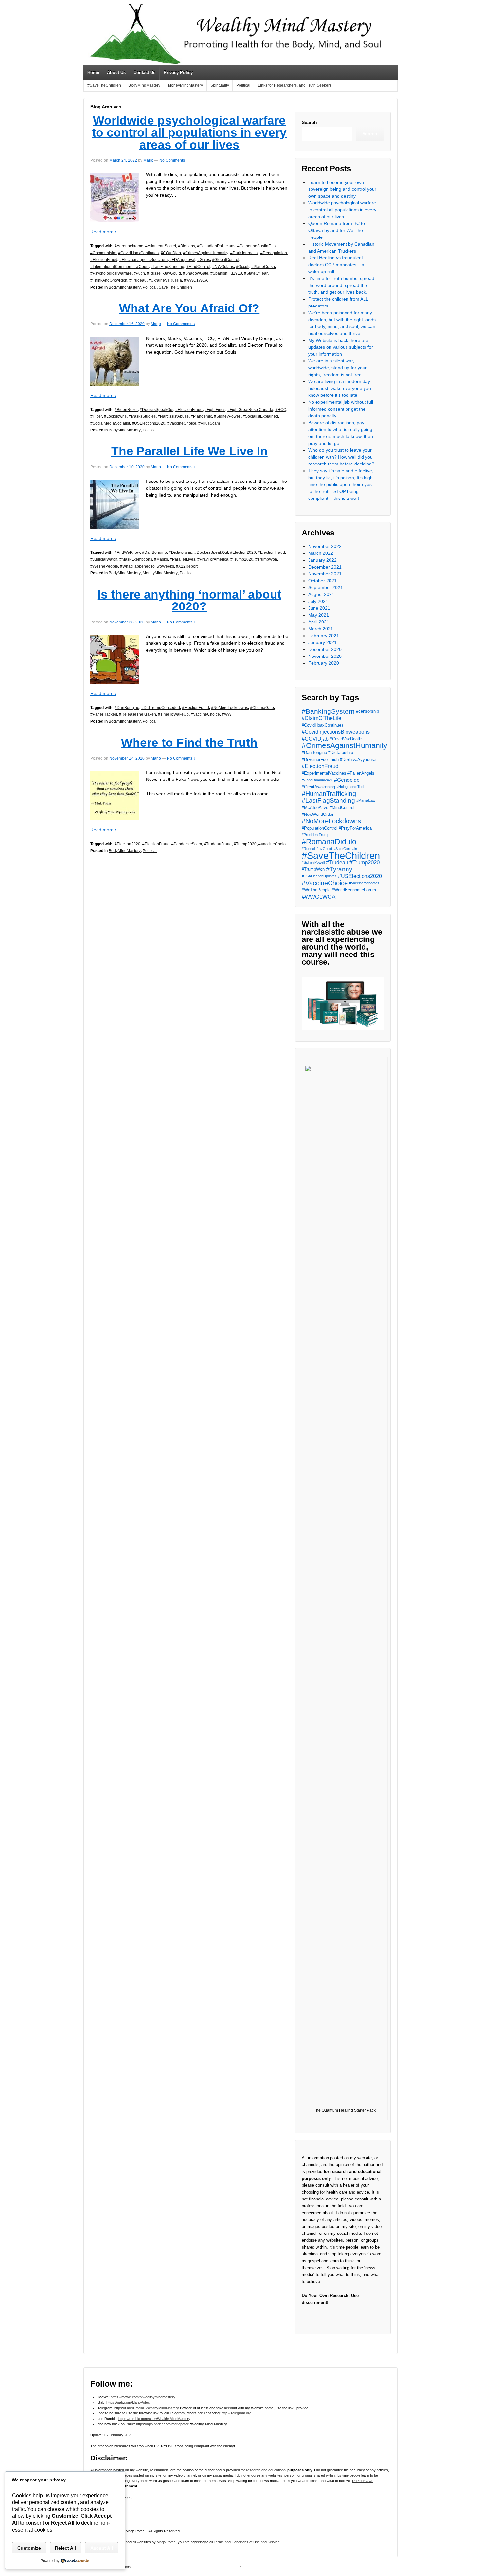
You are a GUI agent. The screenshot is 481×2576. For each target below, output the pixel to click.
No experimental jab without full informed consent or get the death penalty (341, 409)
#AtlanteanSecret (161, 246)
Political (243, 85)
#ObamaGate (262, 708)
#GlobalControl (226, 260)
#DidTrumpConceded (161, 708)
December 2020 (325, 649)
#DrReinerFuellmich (320, 759)
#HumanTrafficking (329, 794)
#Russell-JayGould (164, 273)
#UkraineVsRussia (165, 280)
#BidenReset (126, 410)
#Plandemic (201, 416)
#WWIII (228, 714)
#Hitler (96, 416)
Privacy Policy (178, 72)
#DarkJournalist (244, 253)
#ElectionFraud (104, 260)
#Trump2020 (242, 559)
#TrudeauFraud (218, 844)
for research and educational (264, 2470)
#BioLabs (187, 246)
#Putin (139, 273)
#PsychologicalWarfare (111, 273)
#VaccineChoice (182, 423)
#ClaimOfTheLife (321, 718)
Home (93, 72)
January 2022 (322, 560)
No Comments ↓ (174, 160)
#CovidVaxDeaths (347, 739)
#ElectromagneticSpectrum (143, 260)
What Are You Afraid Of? (189, 308)
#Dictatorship (181, 552)
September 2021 (326, 587)
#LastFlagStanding (167, 267)
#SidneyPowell (227, 416)
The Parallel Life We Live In (189, 451)
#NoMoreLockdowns (230, 708)
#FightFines (215, 410)
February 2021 (324, 636)
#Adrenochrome (129, 246)
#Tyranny (339, 869)
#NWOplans (223, 267)
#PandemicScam (187, 844)
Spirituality (220, 85)
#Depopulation (274, 253)
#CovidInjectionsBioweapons (336, 732)
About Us (116, 72)
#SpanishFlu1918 (226, 273)
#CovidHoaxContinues (138, 253)
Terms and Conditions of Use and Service (247, 2542)
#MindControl (198, 267)
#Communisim (103, 253)
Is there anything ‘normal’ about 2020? (189, 601)
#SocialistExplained (260, 416)
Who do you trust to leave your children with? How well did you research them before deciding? (341, 457)
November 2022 (325, 546)
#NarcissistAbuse (173, 416)
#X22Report (187, 566)
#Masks (161, 559)
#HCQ (281, 410)
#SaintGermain (345, 849)
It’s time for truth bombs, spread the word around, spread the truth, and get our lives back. (341, 285)
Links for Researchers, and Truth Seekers (295, 85)
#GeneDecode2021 (317, 780)
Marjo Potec (166, 2542)
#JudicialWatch (104, 559)
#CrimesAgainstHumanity (206, 253)
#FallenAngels (361, 773)
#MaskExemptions (136, 559)
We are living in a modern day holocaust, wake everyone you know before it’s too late (340, 388)
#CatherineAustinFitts (256, 246)
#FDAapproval (182, 260)
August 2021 (321, 594)
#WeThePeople (104, 566)
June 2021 (319, 608)
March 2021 (321, 629)
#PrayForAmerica (213, 559)
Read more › (103, 232)
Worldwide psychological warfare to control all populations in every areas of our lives (189, 133)
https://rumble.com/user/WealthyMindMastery (154, 2419)
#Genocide (347, 780)
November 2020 (325, 656)
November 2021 (325, 574)
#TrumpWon (266, 559)
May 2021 (319, 615)
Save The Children (175, 287)
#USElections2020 (149, 423)
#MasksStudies (142, 416)
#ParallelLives (183, 559)
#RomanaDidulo (329, 842)
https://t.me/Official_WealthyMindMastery (147, 2408)
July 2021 (318, 601)
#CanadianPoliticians (216, 246)
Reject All (65, 2548)
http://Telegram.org (236, 2413)
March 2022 (321, 553)
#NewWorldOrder (318, 814)
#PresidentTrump (315, 835)
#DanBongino (154, 552)
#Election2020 (243, 552)
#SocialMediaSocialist (110, 423)
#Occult (243, 267)
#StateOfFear (256, 273)
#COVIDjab (171, 253)
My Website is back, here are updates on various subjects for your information (341, 347)
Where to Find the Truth (189, 743)
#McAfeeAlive (315, 807)
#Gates (204, 260)
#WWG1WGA (196, 280)
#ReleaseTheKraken (138, 714)
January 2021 (322, 642)
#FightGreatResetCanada (250, 410)
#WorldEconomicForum (354, 890)
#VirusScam (209, 423)
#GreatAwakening (318, 787)
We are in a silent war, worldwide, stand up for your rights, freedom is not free (338, 368)
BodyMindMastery (144, 85)
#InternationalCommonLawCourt (119, 267)
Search (309, 122)
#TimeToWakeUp (173, 714)
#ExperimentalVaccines (324, 773)
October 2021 (322, 581)
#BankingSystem (328, 711)
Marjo (148, 160)
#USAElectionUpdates (319, 876)
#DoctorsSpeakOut (157, 410)
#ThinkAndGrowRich (109, 280)
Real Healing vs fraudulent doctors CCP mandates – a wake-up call (336, 265)
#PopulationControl (320, 828)
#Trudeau (138, 280)
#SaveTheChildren (104, 85)
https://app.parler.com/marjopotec (163, 2424)
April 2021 (319, 622)
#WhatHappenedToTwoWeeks (147, 566)
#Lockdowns (115, 416)
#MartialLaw (366, 800)
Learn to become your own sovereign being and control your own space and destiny (342, 189)
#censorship (367, 711)
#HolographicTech (351, 787)
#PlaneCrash (263, 267)
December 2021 (325, 567)
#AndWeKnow (127, 552)
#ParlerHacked (104, 714)
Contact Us (144, 72)
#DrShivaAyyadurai (358, 759)
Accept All (102, 2548)
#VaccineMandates (364, 883)
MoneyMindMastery (185, 85)
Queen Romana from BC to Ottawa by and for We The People (337, 230)
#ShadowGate (196, 273)
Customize (29, 2548)
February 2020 (324, 663)
